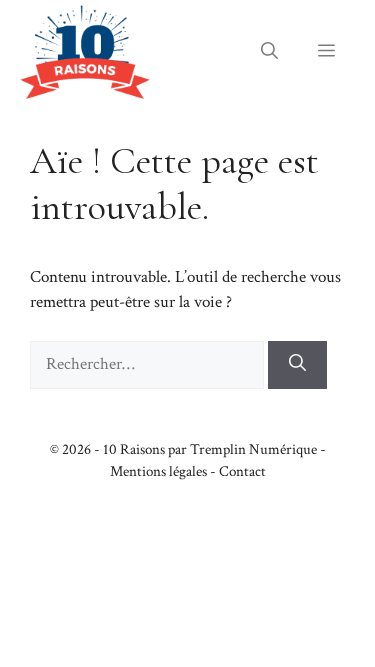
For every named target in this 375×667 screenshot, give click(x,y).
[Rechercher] (297, 365)
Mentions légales (158, 471)
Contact (242, 471)
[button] (269, 52)
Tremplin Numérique (253, 449)
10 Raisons (134, 449)
